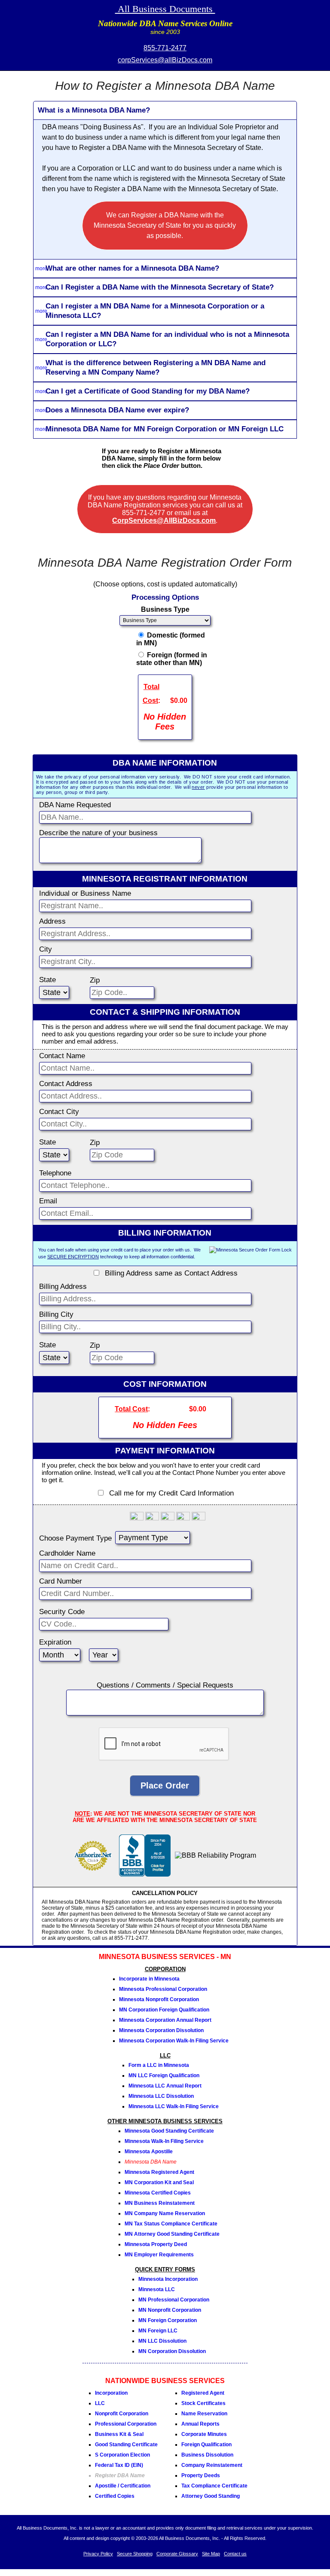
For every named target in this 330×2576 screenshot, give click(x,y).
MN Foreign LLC (158, 2331)
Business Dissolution (207, 2455)
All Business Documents (165, 9)
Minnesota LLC (157, 2289)
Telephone (55, 1173)
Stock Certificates (203, 2403)
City (46, 949)
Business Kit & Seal (119, 2434)
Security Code (62, 1612)
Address (52, 921)
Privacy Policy (98, 2554)
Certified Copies (115, 2496)
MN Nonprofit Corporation (170, 2310)
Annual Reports (200, 2424)
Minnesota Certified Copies (158, 2193)
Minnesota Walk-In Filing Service (164, 2141)
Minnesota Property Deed (156, 2244)
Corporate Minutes (204, 2434)
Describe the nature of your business (98, 833)
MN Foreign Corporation (168, 2320)
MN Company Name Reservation (165, 2213)
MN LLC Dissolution (162, 2341)
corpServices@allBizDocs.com (165, 60)
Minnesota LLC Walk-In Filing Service (174, 2106)
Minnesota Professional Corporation (163, 1989)
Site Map (211, 2554)
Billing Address (63, 1286)
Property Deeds (201, 2475)
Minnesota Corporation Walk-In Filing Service (174, 2041)
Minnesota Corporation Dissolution (161, 2030)
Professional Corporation (126, 2424)
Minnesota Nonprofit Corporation (159, 1999)
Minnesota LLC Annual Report (165, 2086)
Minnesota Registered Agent (159, 2172)
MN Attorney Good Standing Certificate (172, 2234)
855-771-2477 (165, 48)
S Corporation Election (122, 2455)
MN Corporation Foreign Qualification (164, 2010)
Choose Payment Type (75, 1538)
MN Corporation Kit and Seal (159, 2182)
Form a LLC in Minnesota (159, 2065)
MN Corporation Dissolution (172, 2351)
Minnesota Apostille (149, 2152)
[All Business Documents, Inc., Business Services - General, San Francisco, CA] (145, 1874)
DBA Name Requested (75, 805)
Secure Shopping (135, 2554)
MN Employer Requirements (159, 2255)
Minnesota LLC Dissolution (161, 2096)
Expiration (55, 1642)
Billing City (56, 1314)
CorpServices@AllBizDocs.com (164, 520)
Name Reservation (204, 2414)
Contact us (235, 2554)
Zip (95, 980)
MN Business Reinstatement (160, 2203)
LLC (100, 2403)
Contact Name (62, 1056)
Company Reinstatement (212, 2465)
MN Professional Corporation (174, 2300)
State (47, 980)
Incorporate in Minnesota (149, 1979)
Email (48, 1201)
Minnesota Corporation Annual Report (165, 2020)
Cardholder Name (67, 1553)
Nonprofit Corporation (122, 2414)
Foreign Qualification (206, 2445)
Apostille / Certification (123, 2486)
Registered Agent (203, 2393)
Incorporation (111, 2393)
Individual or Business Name (85, 893)
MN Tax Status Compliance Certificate (171, 2224)
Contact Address (66, 1084)
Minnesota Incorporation (168, 2279)
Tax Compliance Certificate (214, 2486)
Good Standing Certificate (126, 2445)
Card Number (61, 1581)
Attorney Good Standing (211, 2496)
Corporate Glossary (177, 2554)
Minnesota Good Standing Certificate (169, 2131)
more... (43, 269)
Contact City (59, 1112)
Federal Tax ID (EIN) (119, 2465)
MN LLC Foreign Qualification (164, 2075)
